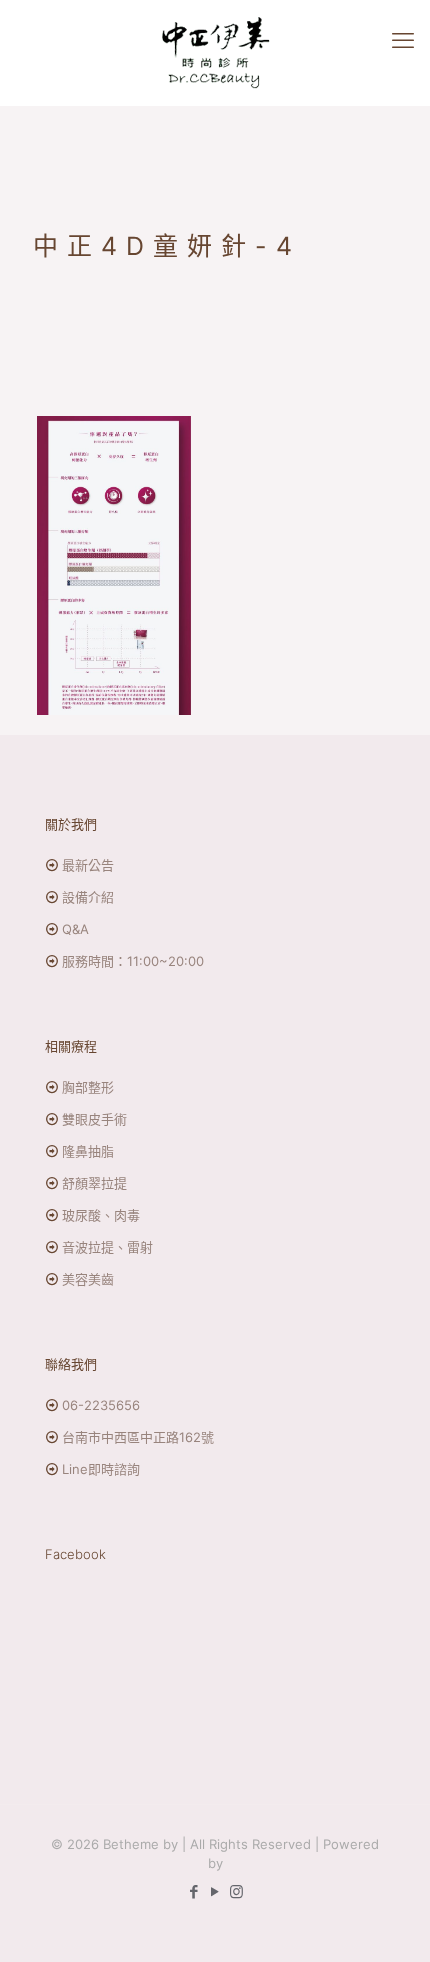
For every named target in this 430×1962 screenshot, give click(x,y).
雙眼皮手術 (94, 1119)
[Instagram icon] (236, 1891)
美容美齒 (88, 1279)
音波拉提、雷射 (107, 1247)
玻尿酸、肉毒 (101, 1215)
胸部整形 (88, 1087)
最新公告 (88, 865)
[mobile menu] (403, 40)
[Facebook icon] (194, 1891)
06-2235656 (101, 1405)
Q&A (75, 929)
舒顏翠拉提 (94, 1183)
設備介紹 (88, 897)
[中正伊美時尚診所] (215, 52)
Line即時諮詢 (101, 1469)
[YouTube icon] (215, 1891)
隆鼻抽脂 (88, 1151)
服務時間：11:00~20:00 (133, 961)
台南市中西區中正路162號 (138, 1437)
